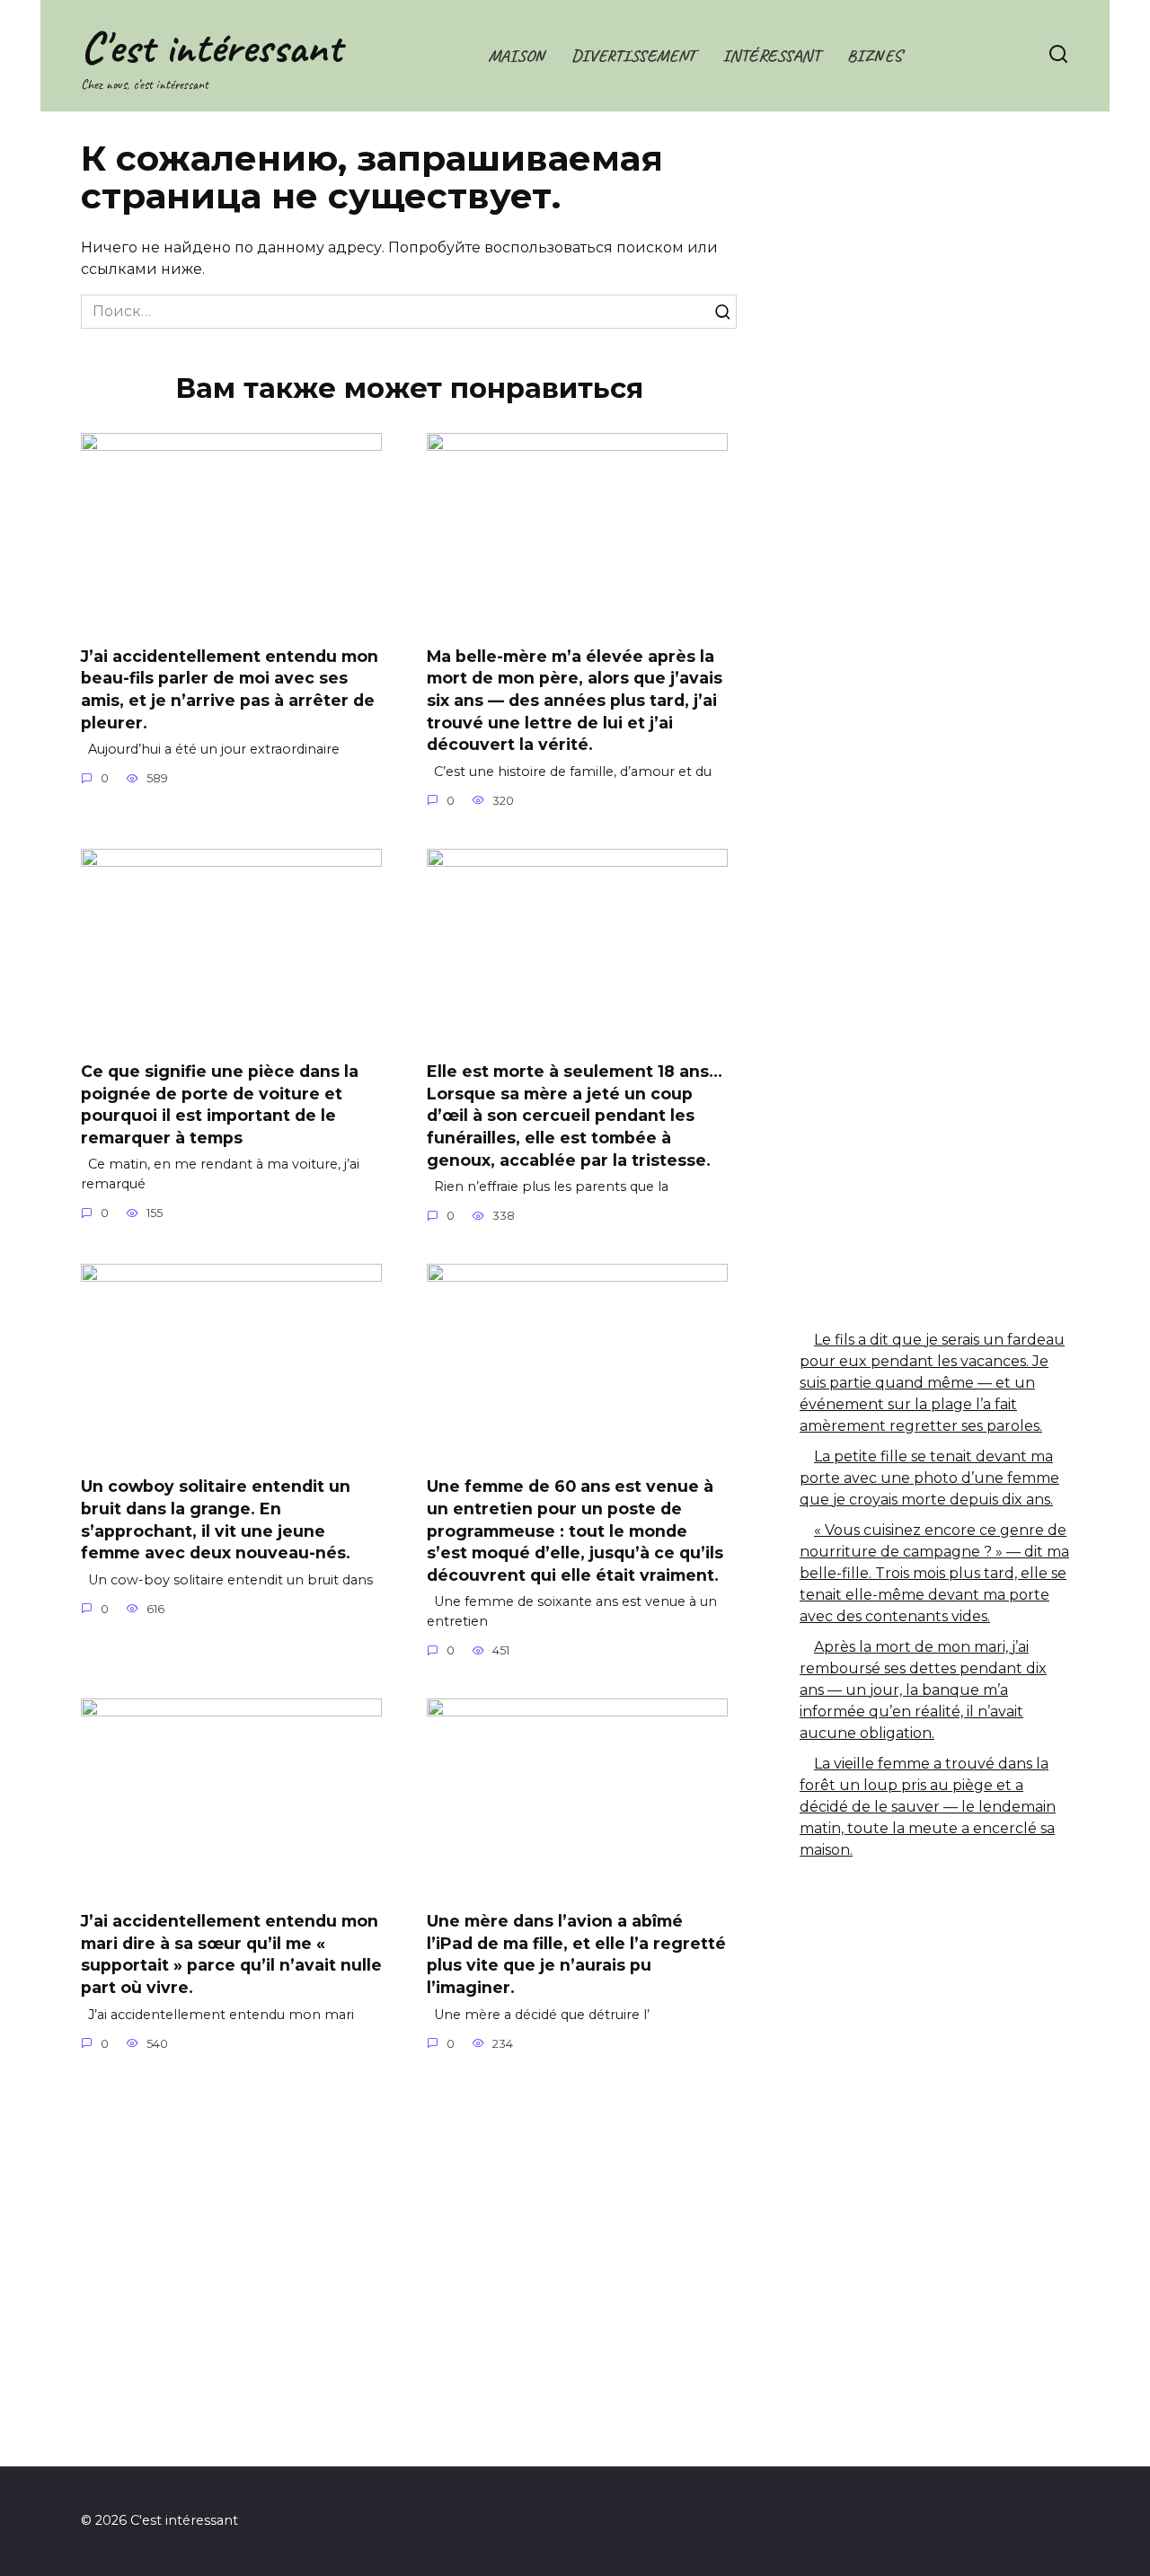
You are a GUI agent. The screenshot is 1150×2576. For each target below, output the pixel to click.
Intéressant (771, 56)
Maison (516, 56)
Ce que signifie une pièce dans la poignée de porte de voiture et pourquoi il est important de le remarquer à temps (220, 1104)
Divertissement (633, 56)
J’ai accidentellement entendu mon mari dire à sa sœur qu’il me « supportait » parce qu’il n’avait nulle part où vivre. (231, 1954)
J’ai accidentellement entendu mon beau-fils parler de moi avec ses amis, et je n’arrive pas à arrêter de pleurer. (230, 688)
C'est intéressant (211, 47)
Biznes (875, 56)
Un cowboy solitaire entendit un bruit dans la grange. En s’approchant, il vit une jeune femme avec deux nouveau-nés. (216, 1519)
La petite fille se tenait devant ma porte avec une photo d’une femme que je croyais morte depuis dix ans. (929, 1478)
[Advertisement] (934, 445)
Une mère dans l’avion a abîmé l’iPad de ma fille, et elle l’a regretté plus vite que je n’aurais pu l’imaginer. (576, 1954)
